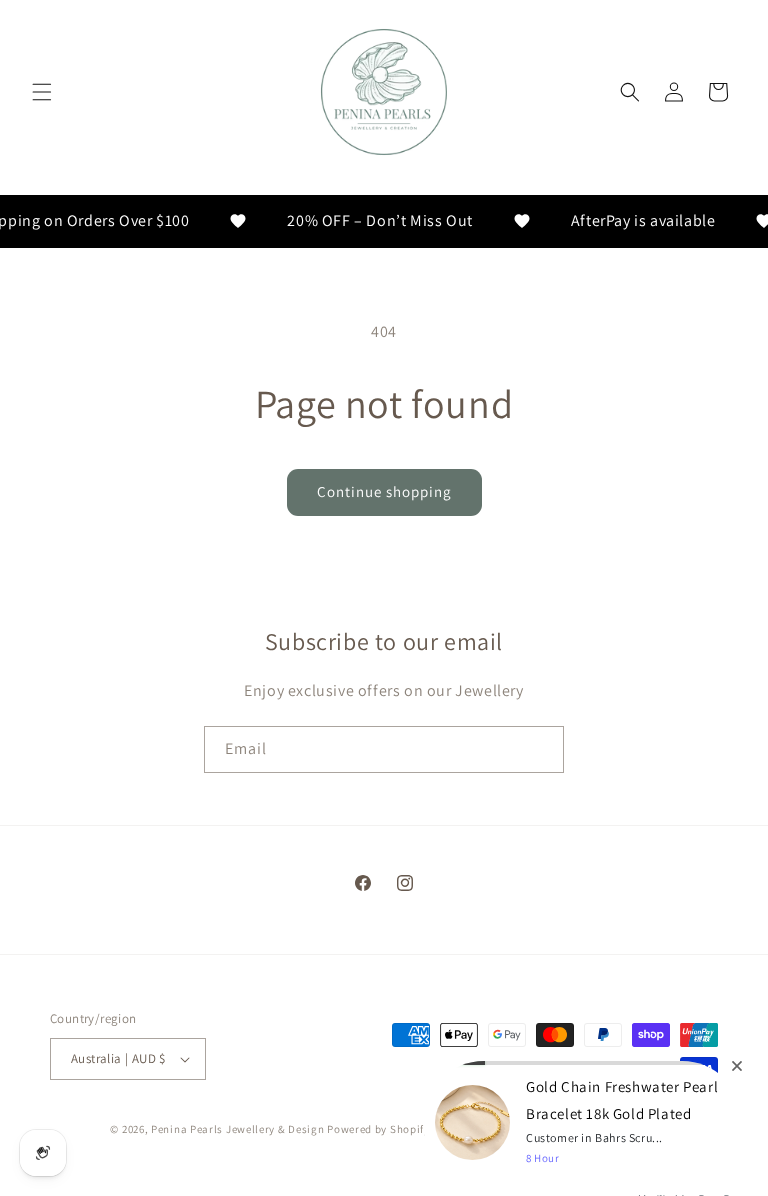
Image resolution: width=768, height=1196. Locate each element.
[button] (42, 92)
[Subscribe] (541, 749)
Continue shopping (384, 491)
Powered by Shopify (378, 1129)
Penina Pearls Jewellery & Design (237, 1129)
